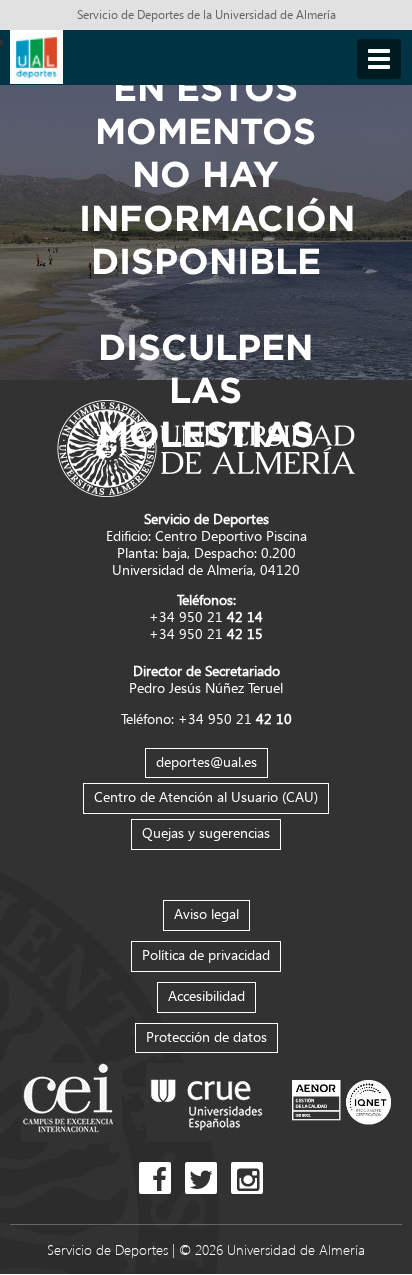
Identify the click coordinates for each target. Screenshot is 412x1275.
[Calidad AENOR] (341, 1100)
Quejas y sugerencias (206, 832)
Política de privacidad (206, 954)
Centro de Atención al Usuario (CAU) (206, 796)
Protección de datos (206, 1036)
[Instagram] (252, 1176)
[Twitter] (206, 1176)
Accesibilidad (206, 995)
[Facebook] (160, 1176)
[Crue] (207, 1100)
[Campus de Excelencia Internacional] (71, 1100)
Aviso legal (206, 913)
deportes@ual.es (206, 761)
